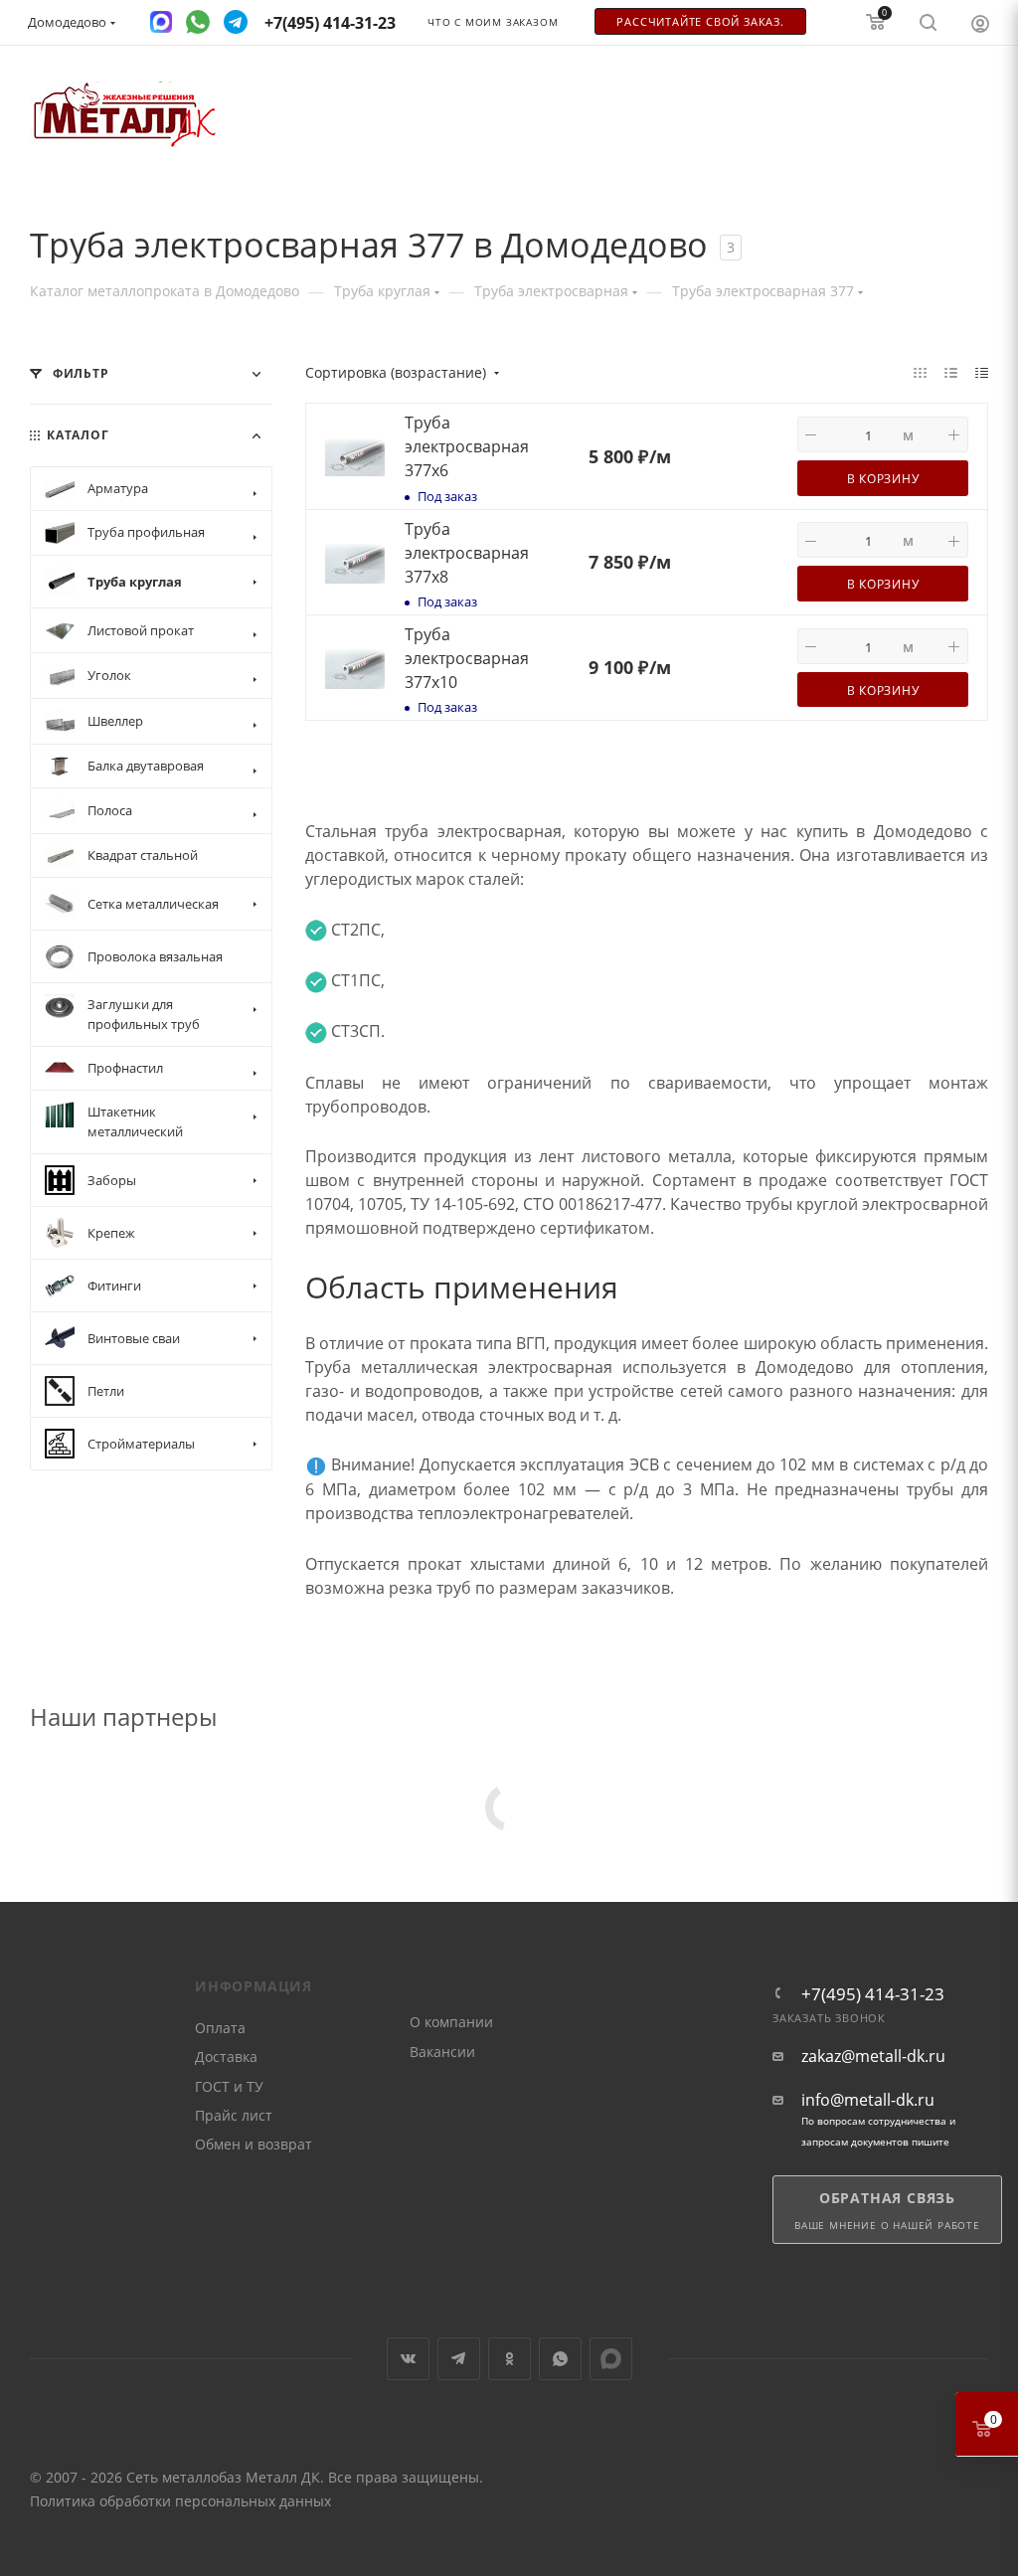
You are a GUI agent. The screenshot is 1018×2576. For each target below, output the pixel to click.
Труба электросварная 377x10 (467, 658)
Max (611, 2359)
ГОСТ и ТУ (229, 2086)
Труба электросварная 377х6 (467, 446)
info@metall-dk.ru (868, 2100)
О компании (451, 2022)
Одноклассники (509, 2359)
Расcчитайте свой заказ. (700, 22)
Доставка (226, 2057)
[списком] (951, 372)
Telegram (459, 2359)
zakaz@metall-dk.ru (873, 2057)
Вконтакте (408, 2359)
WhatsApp (560, 2359)
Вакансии (442, 2052)
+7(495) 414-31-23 (873, 1994)
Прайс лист (234, 2115)
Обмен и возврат (254, 2144)
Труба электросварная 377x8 (467, 553)
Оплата (220, 2028)
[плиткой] (920, 372)
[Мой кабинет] (980, 23)
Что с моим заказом (493, 22)
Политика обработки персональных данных (180, 2501)
